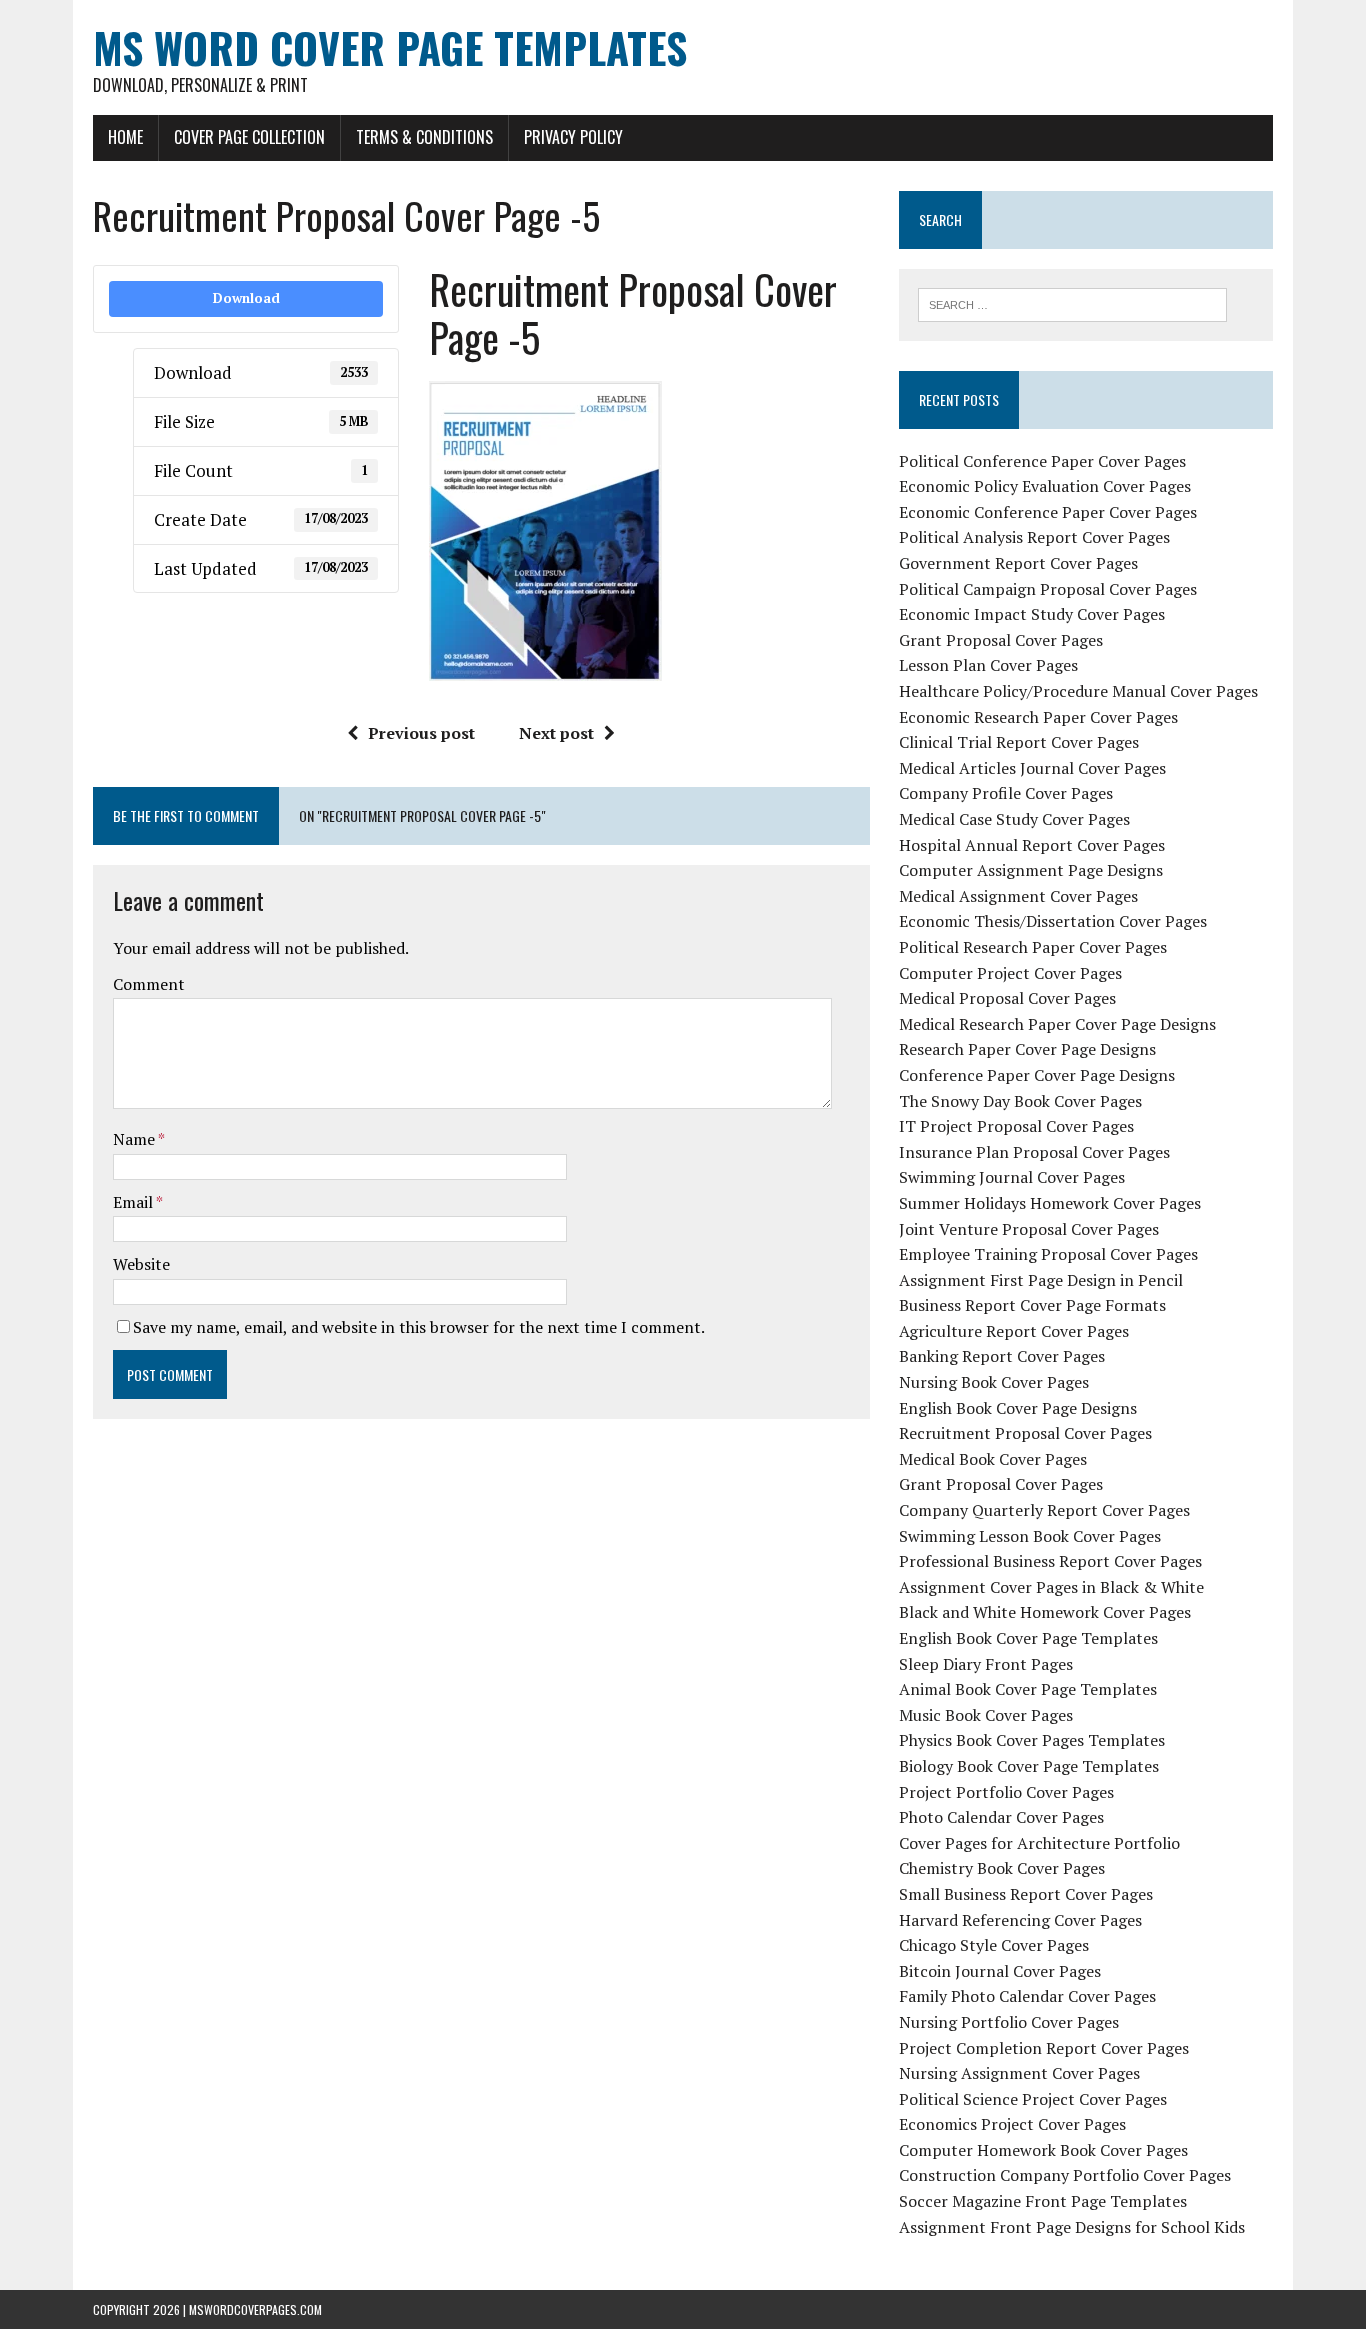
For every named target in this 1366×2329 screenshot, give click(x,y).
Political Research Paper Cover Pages (1033, 947)
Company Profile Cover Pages (1006, 793)
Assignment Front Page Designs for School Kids (1072, 2227)
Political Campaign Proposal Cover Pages (1048, 589)
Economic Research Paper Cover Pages (1038, 717)
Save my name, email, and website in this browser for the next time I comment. (419, 1327)
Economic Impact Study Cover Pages (1032, 614)
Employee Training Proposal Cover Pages (1048, 1254)
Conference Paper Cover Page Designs (1037, 1075)
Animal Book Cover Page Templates (1028, 1689)
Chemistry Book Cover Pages (1002, 1868)
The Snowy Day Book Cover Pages (1020, 1101)
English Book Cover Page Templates (1028, 1638)
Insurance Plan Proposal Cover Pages (1034, 1152)
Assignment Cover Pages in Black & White (1051, 1587)
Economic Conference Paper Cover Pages (1048, 512)
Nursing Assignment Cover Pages (1019, 2073)
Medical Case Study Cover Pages (1014, 819)
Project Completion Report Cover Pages (1044, 2048)
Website (141, 1264)
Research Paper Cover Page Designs (1027, 1049)
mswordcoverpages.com (255, 2309)
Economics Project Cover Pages (1012, 2124)
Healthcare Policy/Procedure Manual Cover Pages (1078, 691)
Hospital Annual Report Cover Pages (1032, 845)
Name (135, 1139)
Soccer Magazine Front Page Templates (1043, 2201)
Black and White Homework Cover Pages (1045, 1612)
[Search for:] (1072, 303)
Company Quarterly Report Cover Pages (1044, 1510)
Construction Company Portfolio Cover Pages (1065, 2175)
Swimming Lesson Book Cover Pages (1030, 1536)
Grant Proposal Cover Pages (1001, 640)
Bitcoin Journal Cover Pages (1000, 1971)
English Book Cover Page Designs (1018, 1408)
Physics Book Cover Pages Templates (1032, 1740)
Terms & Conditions (424, 137)
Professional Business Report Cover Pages (1050, 1561)
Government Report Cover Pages (1018, 563)
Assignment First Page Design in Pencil (1041, 1280)
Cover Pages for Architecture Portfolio (1039, 1843)
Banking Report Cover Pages (1002, 1356)
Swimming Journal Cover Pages (1012, 1177)
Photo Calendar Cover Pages (1001, 1817)
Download (246, 298)
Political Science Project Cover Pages (1033, 2099)
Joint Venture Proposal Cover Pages (1029, 1229)
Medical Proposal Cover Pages (1007, 998)
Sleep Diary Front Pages (986, 1664)
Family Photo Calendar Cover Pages (1027, 1996)
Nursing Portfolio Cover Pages (1009, 2022)
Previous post (421, 733)
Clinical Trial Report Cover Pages (1019, 742)
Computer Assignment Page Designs (1031, 870)
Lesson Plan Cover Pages (988, 665)
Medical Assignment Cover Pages (1018, 896)
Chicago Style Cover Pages (994, 1945)
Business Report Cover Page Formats (1032, 1305)
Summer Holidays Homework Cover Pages (1050, 1203)
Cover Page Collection (249, 137)
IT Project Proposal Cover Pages (1016, 1126)
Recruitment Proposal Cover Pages (1025, 1433)
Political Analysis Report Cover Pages (1034, 537)
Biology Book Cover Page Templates (1029, 1766)
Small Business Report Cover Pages (1026, 1894)
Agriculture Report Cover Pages (1014, 1331)
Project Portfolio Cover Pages (1006, 1792)
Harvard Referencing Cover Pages (1020, 1920)
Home (125, 137)
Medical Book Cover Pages (993, 1459)
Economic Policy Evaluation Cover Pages (1045, 486)
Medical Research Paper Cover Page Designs (1057, 1024)
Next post (556, 733)
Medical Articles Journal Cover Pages (1032, 768)
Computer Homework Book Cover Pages (1043, 2150)
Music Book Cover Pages (986, 1715)
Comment (149, 984)
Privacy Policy (573, 137)
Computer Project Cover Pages (1010, 973)
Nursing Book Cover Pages (994, 1382)
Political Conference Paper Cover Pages (1042, 461)
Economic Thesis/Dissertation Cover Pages (1053, 921)
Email (134, 1202)
